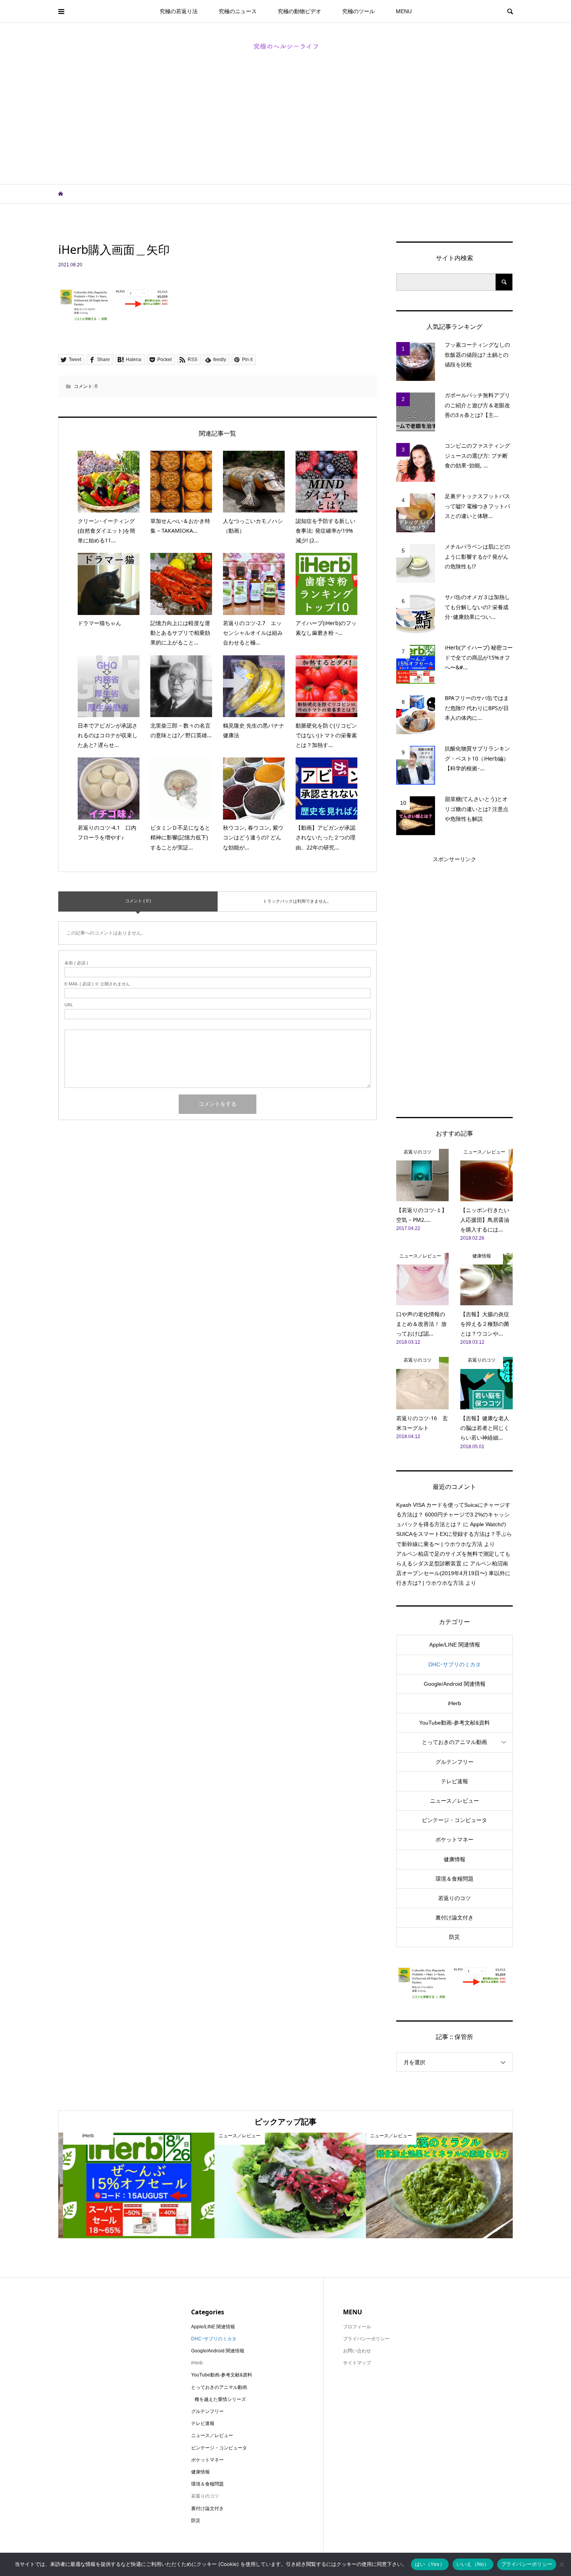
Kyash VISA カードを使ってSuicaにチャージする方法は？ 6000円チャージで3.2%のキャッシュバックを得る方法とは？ (453, 1515)
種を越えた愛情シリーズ (220, 2399)
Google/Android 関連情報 (455, 1684)
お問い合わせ (357, 2351)
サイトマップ (357, 2363)
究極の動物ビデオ (299, 11)
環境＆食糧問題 (454, 1879)
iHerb (454, 1703)
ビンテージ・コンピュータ (454, 1820)
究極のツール (359, 11)
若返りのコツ (454, 1898)
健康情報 (454, 1859)
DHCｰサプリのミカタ (455, 1664)
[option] (134, 2185)
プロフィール (357, 2327)
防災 (454, 1937)
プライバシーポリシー (527, 2564)
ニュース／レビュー (454, 1801)
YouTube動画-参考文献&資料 (454, 1723)
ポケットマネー (454, 1840)
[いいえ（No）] (561, 2564)
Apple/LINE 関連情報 (455, 1645)
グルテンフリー (454, 1762)
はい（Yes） (430, 2564)
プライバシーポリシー (366, 2339)
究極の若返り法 (179, 11)
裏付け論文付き (454, 1918)
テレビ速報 (454, 1781)
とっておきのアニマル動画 (454, 1742)
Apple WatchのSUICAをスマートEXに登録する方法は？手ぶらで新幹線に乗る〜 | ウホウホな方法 (454, 1534)
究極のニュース (238, 11)
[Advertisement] (285, 126)
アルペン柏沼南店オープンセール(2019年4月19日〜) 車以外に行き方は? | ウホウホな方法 (453, 1573)
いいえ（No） (473, 2564)
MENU (404, 11)
